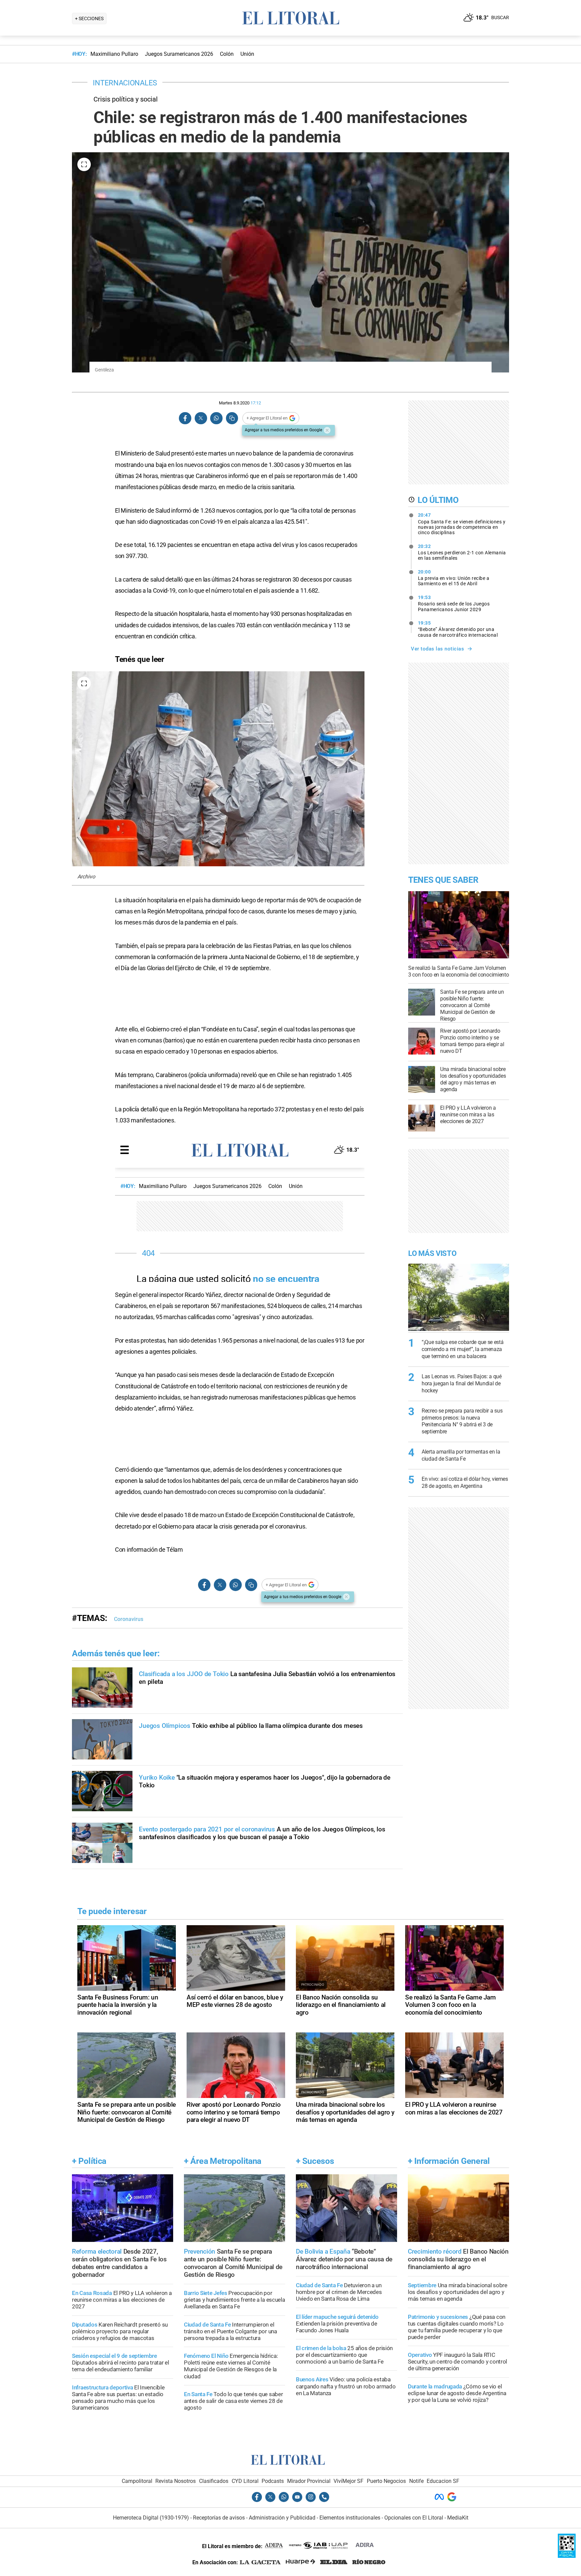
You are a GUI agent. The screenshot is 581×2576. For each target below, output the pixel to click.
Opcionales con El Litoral (414, 2518)
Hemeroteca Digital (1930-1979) (151, 2518)
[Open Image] (84, 164)
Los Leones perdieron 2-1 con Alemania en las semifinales (462, 552)
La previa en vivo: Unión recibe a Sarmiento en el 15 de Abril (454, 578)
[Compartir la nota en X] (201, 418)
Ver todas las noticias (437, 649)
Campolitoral (137, 2481)
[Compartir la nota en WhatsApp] (216, 418)
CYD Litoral (245, 2481)
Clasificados (214, 2481)
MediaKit (458, 2518)
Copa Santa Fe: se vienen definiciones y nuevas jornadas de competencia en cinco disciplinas (462, 524)
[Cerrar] (327, 430)
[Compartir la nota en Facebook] (185, 418)
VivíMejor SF (348, 2481)
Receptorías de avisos (219, 2518)
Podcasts (273, 2481)
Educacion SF (443, 2481)
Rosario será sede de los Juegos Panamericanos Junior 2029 (454, 603)
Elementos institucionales (350, 2518)
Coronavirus (129, 1619)
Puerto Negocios (386, 2481)
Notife (416, 2481)
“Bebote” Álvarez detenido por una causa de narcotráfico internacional (458, 629)
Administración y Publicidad (282, 2518)
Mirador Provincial (309, 2481)
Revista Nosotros (176, 2481)
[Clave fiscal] (567, 2556)
